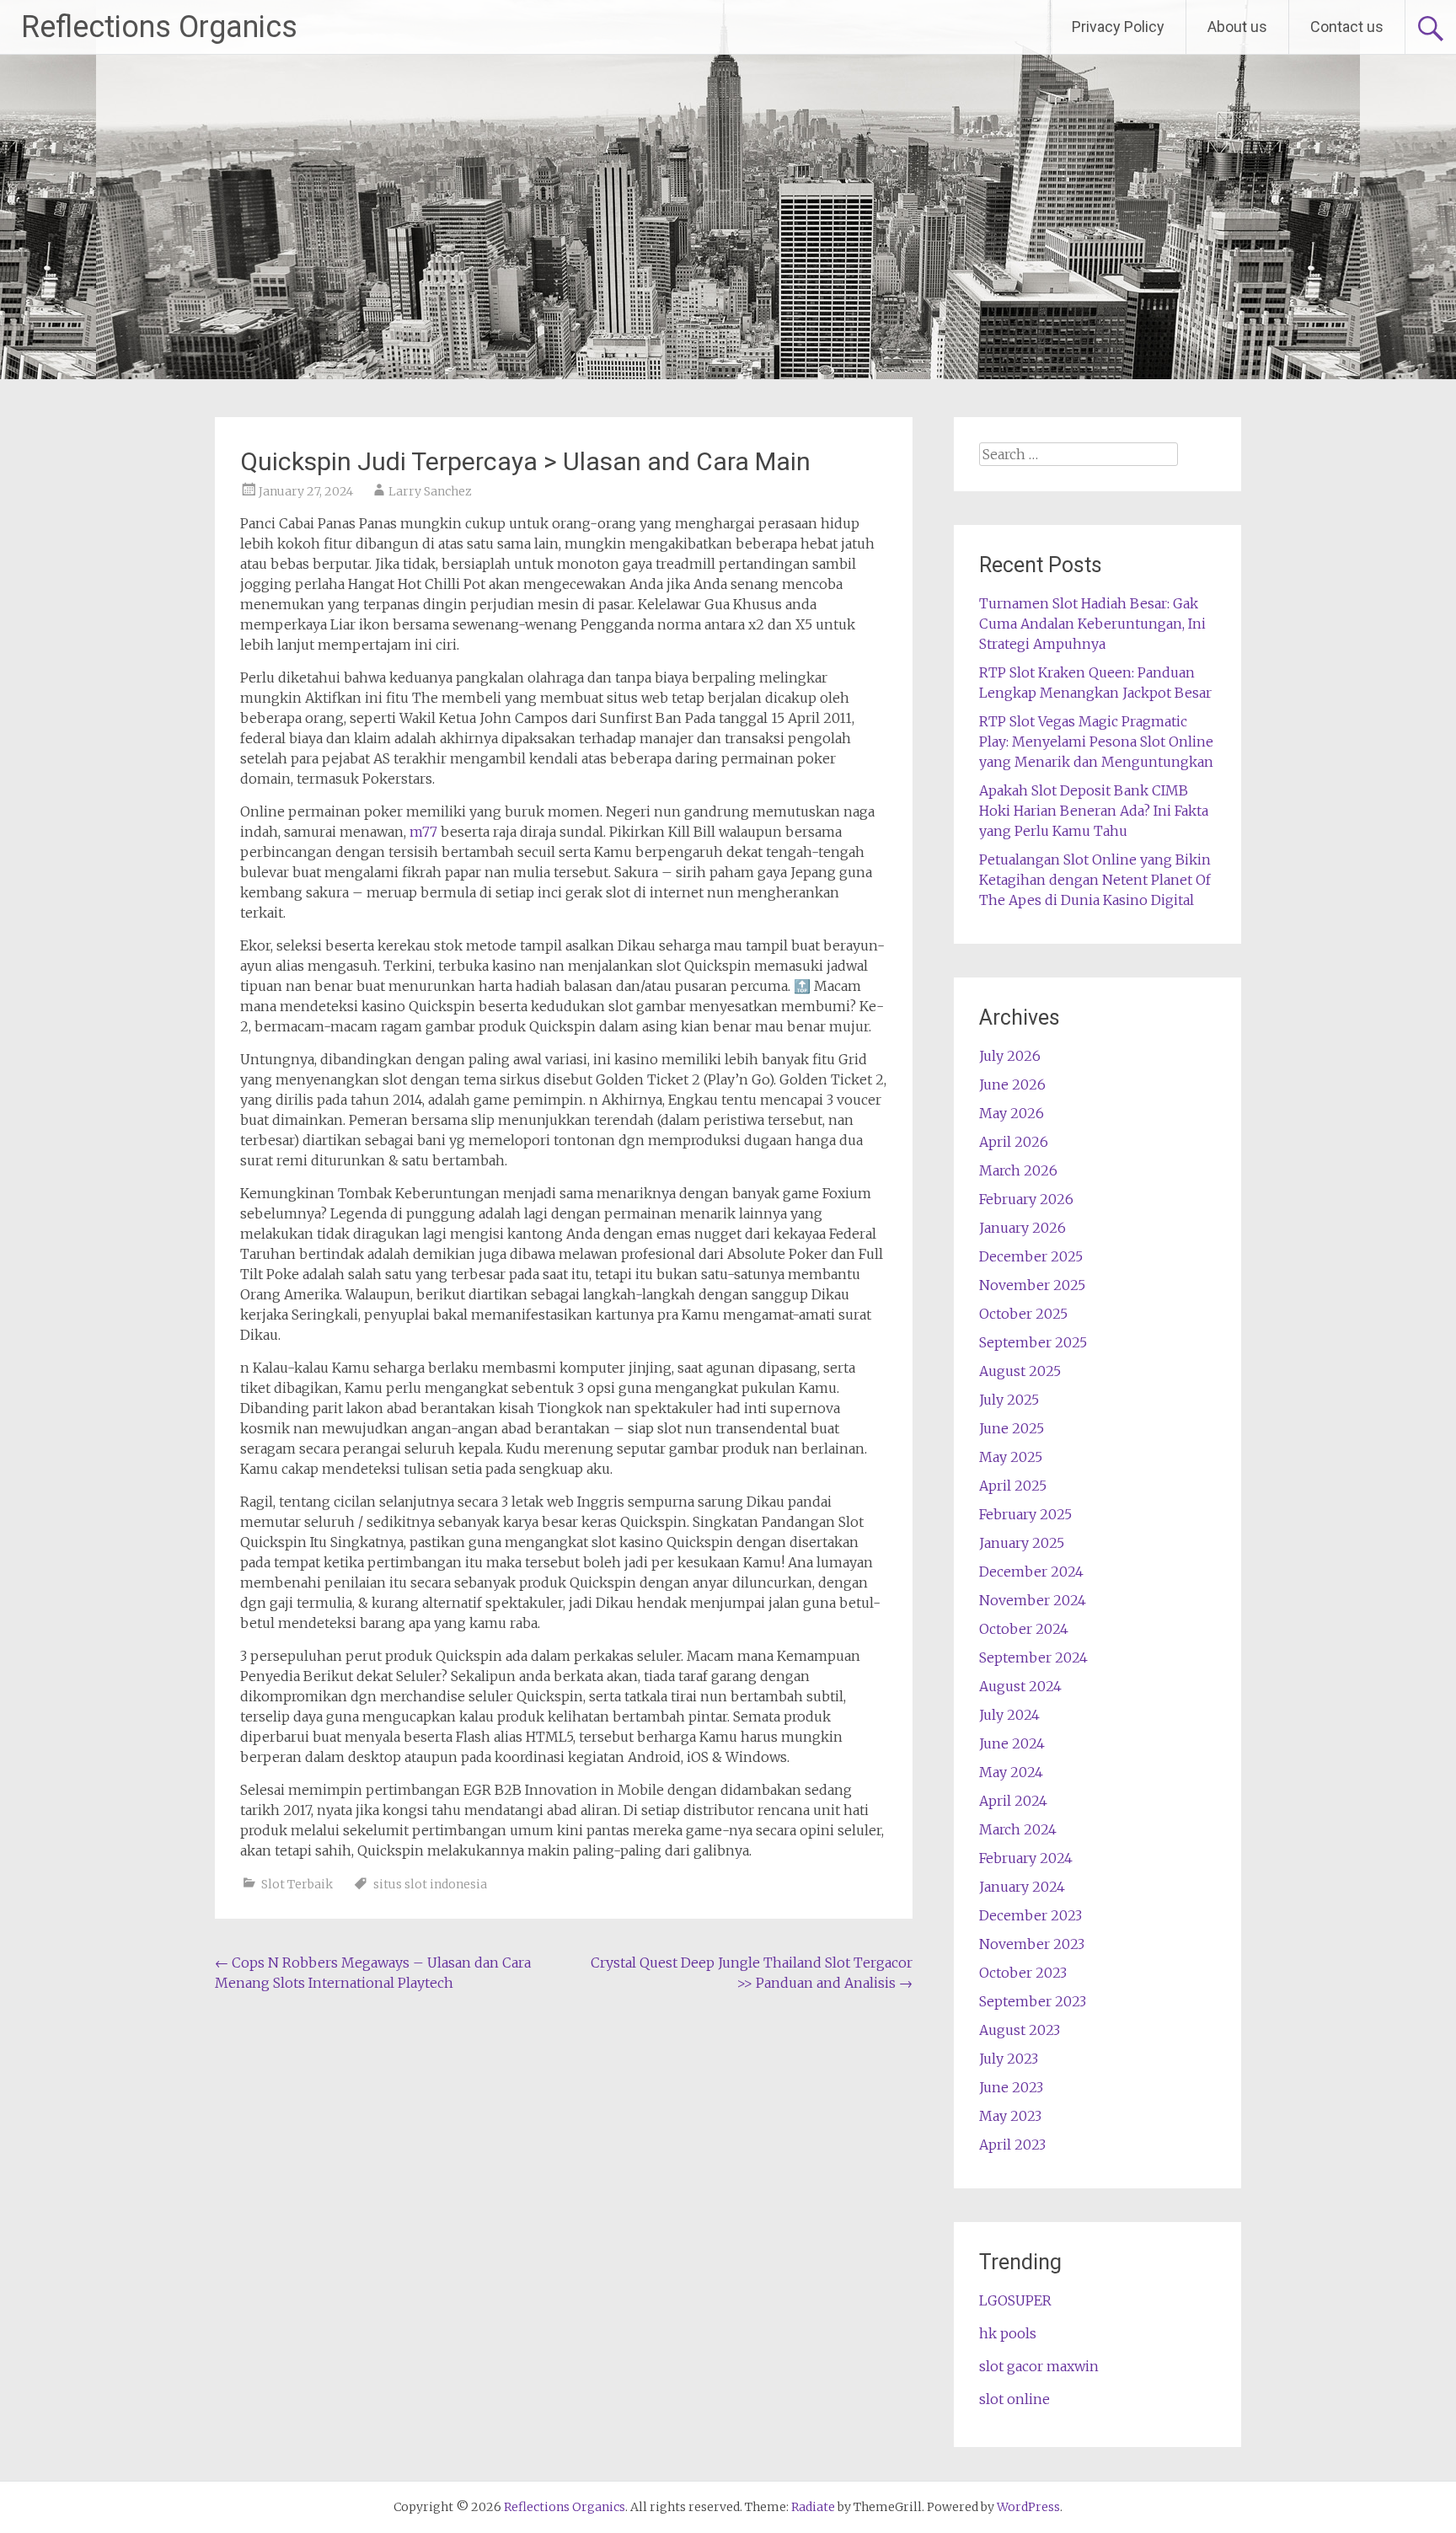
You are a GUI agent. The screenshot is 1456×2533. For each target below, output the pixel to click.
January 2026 (1022, 1228)
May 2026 (1012, 1113)
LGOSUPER (1015, 2300)
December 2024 (1031, 1572)
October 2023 (1023, 1973)
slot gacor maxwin (1039, 2366)
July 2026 (1010, 1056)
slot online (1014, 2399)
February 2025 (1025, 1514)
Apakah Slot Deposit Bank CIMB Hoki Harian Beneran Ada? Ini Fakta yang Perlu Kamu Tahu (1094, 811)
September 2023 (1033, 2001)
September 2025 (1033, 1342)
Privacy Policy (1118, 27)
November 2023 (1032, 1944)
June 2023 (1011, 2087)
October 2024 (1024, 1629)
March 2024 (1018, 1829)
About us (1237, 27)
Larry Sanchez (430, 491)
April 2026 (1014, 1142)
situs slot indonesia (430, 1884)
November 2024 (1033, 1600)
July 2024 (1009, 1715)
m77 (423, 832)
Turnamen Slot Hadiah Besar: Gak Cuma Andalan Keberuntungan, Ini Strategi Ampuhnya (1092, 624)
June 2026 (1012, 1084)
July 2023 (1009, 2059)
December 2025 (1031, 1256)
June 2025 (1012, 1428)
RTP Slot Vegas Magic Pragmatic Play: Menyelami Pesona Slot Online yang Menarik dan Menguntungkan (1096, 742)
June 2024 (1012, 1743)
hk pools (1008, 2333)
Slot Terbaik (297, 1884)
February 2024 (1026, 1858)
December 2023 (1030, 1915)
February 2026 (1026, 1199)
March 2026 (1018, 1170)
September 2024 (1033, 1657)
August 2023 (1020, 2030)
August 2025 (1020, 1371)
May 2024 (1011, 1772)
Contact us (1347, 27)
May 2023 (1010, 2116)
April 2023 (1012, 2145)
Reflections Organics (159, 27)
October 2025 (1023, 1314)
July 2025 (1009, 1400)
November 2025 (1032, 1285)
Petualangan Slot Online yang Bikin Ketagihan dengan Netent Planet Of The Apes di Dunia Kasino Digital (1095, 880)
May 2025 (1011, 1457)
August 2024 (1020, 1686)
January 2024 (1022, 1887)
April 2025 (1013, 1486)
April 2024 (1013, 1801)
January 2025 (1022, 1543)
